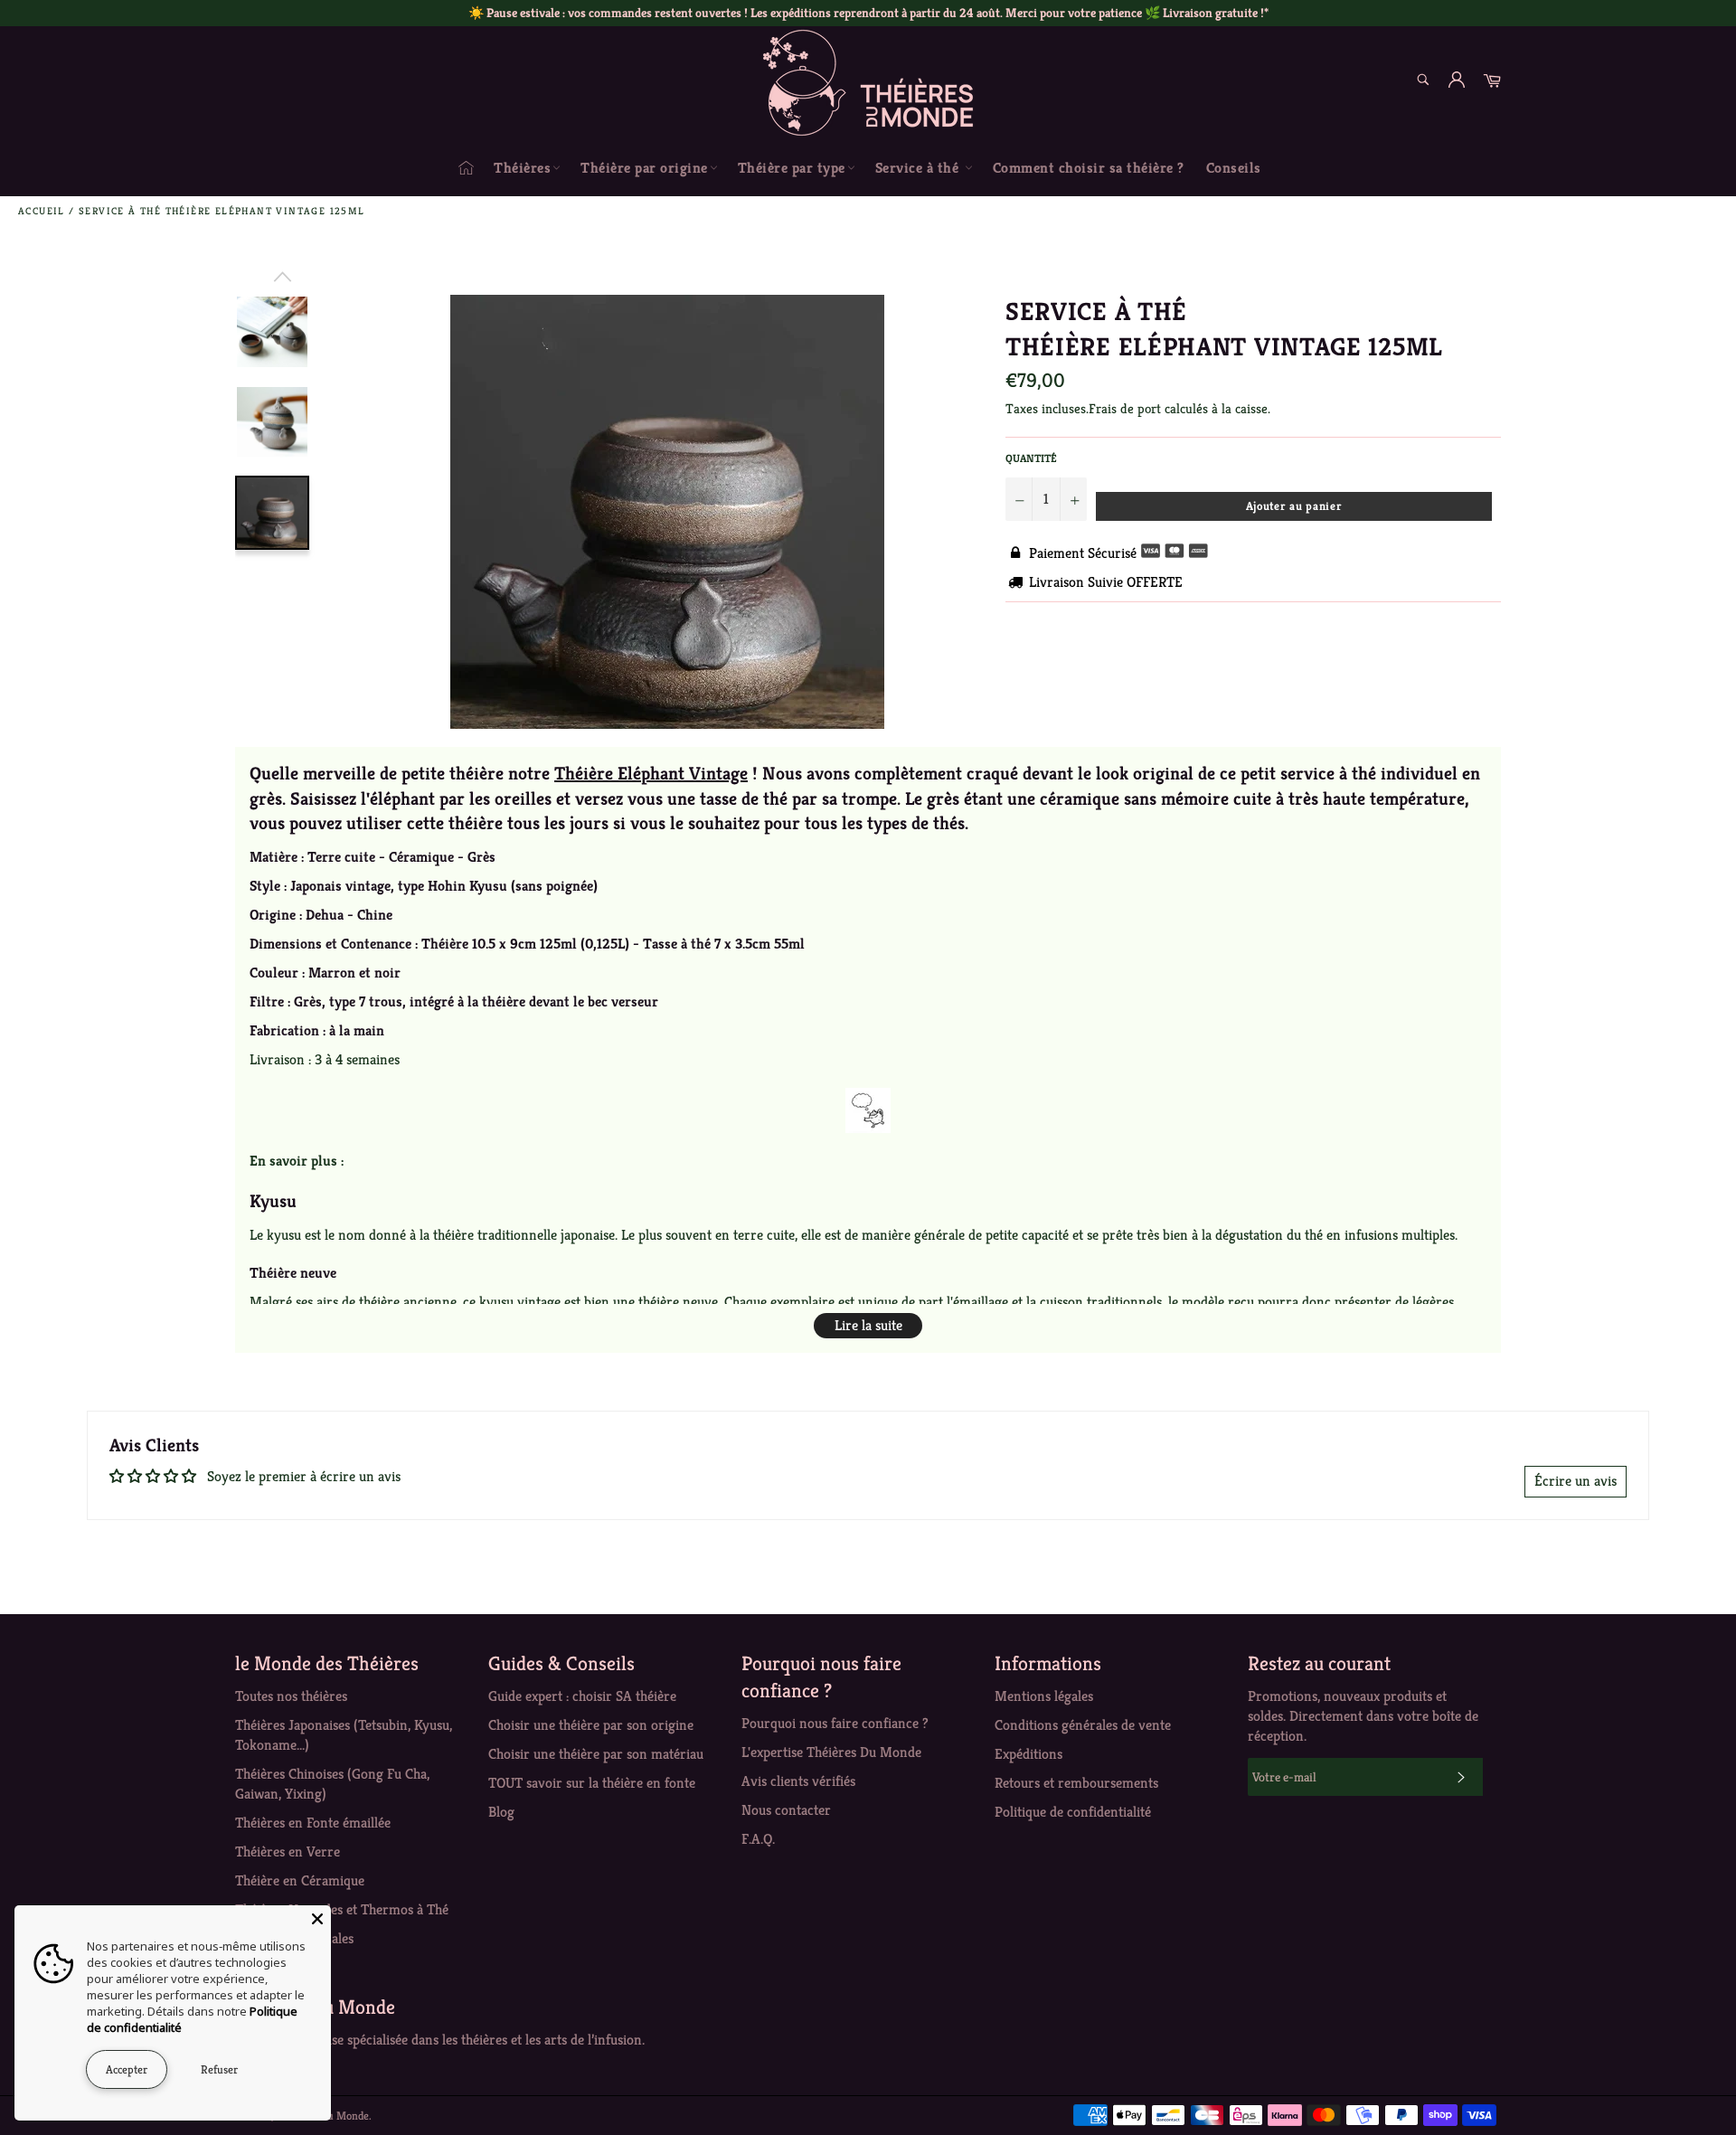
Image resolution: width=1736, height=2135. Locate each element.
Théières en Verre (288, 1852)
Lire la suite (868, 1325)
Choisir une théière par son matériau (596, 1754)
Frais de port (1125, 408)
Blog (501, 1812)
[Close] (317, 1919)
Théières (522, 168)
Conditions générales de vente (1083, 1725)
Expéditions (1028, 1754)
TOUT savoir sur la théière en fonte (592, 1783)
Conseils (1234, 168)
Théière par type (792, 168)
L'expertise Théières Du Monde (831, 1752)
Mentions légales (1044, 1696)
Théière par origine (644, 168)
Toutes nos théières (291, 1696)
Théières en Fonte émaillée (313, 1823)
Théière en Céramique (300, 1880)
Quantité (1031, 458)
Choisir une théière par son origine (591, 1725)
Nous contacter (786, 1810)
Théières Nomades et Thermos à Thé (342, 1909)
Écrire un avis (1576, 1481)
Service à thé (919, 168)
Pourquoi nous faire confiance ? (835, 1723)
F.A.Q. (758, 1839)
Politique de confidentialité (1073, 1812)
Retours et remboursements (1076, 1783)
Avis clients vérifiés (798, 1781)
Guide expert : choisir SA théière (582, 1696)
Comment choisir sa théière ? (1089, 168)
